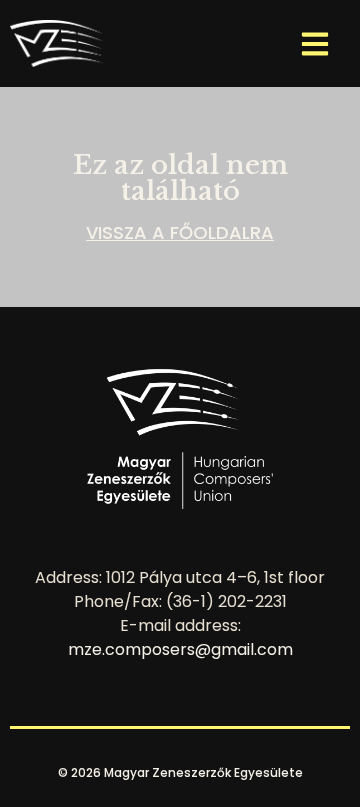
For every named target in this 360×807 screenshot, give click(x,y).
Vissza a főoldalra (180, 232)
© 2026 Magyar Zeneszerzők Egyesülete (180, 772)
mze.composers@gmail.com (180, 649)
